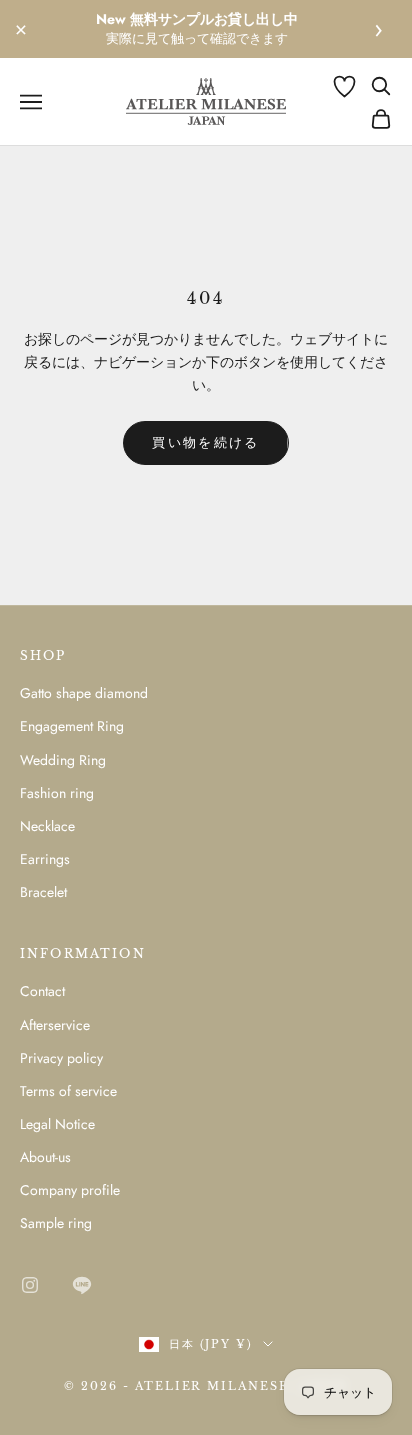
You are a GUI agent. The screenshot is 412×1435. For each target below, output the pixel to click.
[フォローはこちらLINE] (82, 1285)
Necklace (47, 826)
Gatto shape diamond (84, 693)
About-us (45, 1157)
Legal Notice (57, 1124)
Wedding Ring (63, 760)
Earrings (45, 859)
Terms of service (68, 1091)
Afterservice (55, 1025)
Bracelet (43, 892)
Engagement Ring (72, 726)
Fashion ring (57, 793)
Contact (42, 991)
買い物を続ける (205, 442)
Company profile (70, 1190)
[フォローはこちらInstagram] (30, 1285)
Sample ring (56, 1223)
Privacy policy (61, 1058)
